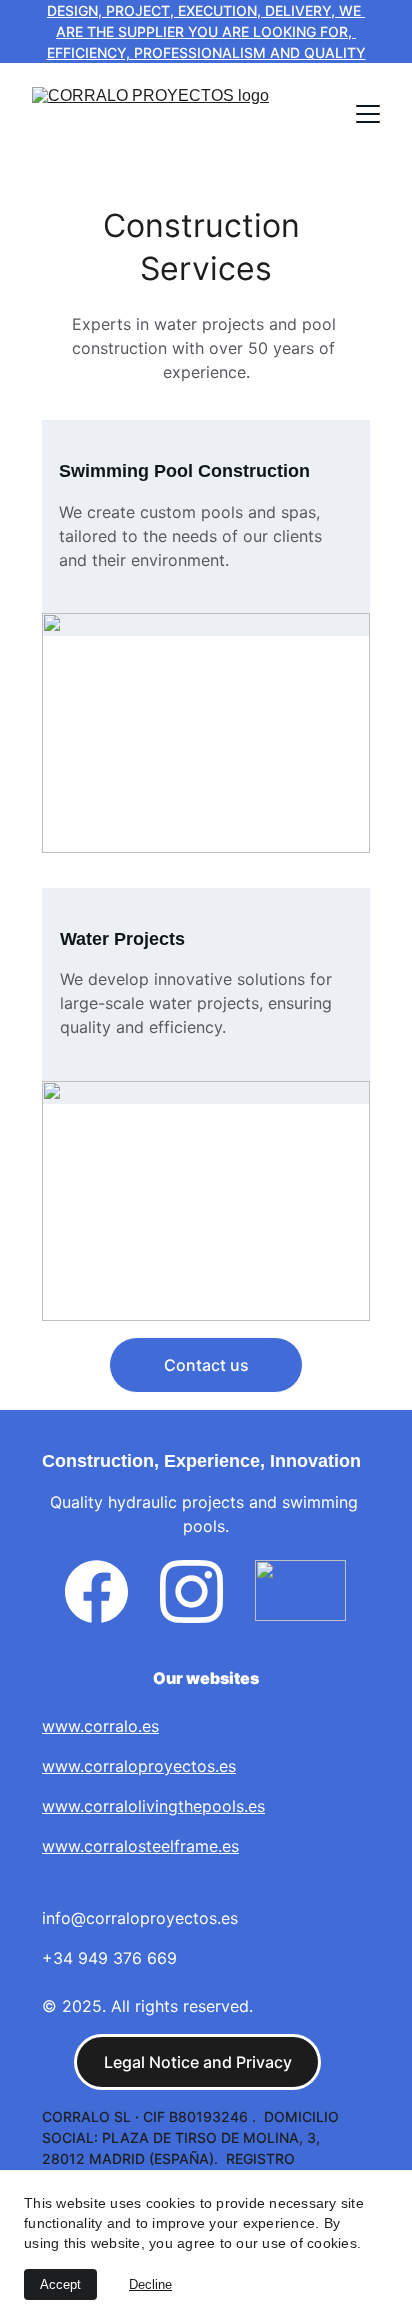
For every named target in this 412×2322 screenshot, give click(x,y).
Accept (60, 2284)
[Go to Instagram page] (191, 1591)
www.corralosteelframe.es (140, 1846)
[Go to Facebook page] (96, 1591)
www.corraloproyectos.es (139, 1766)
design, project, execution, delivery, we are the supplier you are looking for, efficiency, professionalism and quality (206, 31)
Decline (150, 2284)
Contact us (206, 1365)
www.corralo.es (100, 1726)
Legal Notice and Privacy (198, 2062)
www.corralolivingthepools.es (153, 1806)
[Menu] (368, 114)
